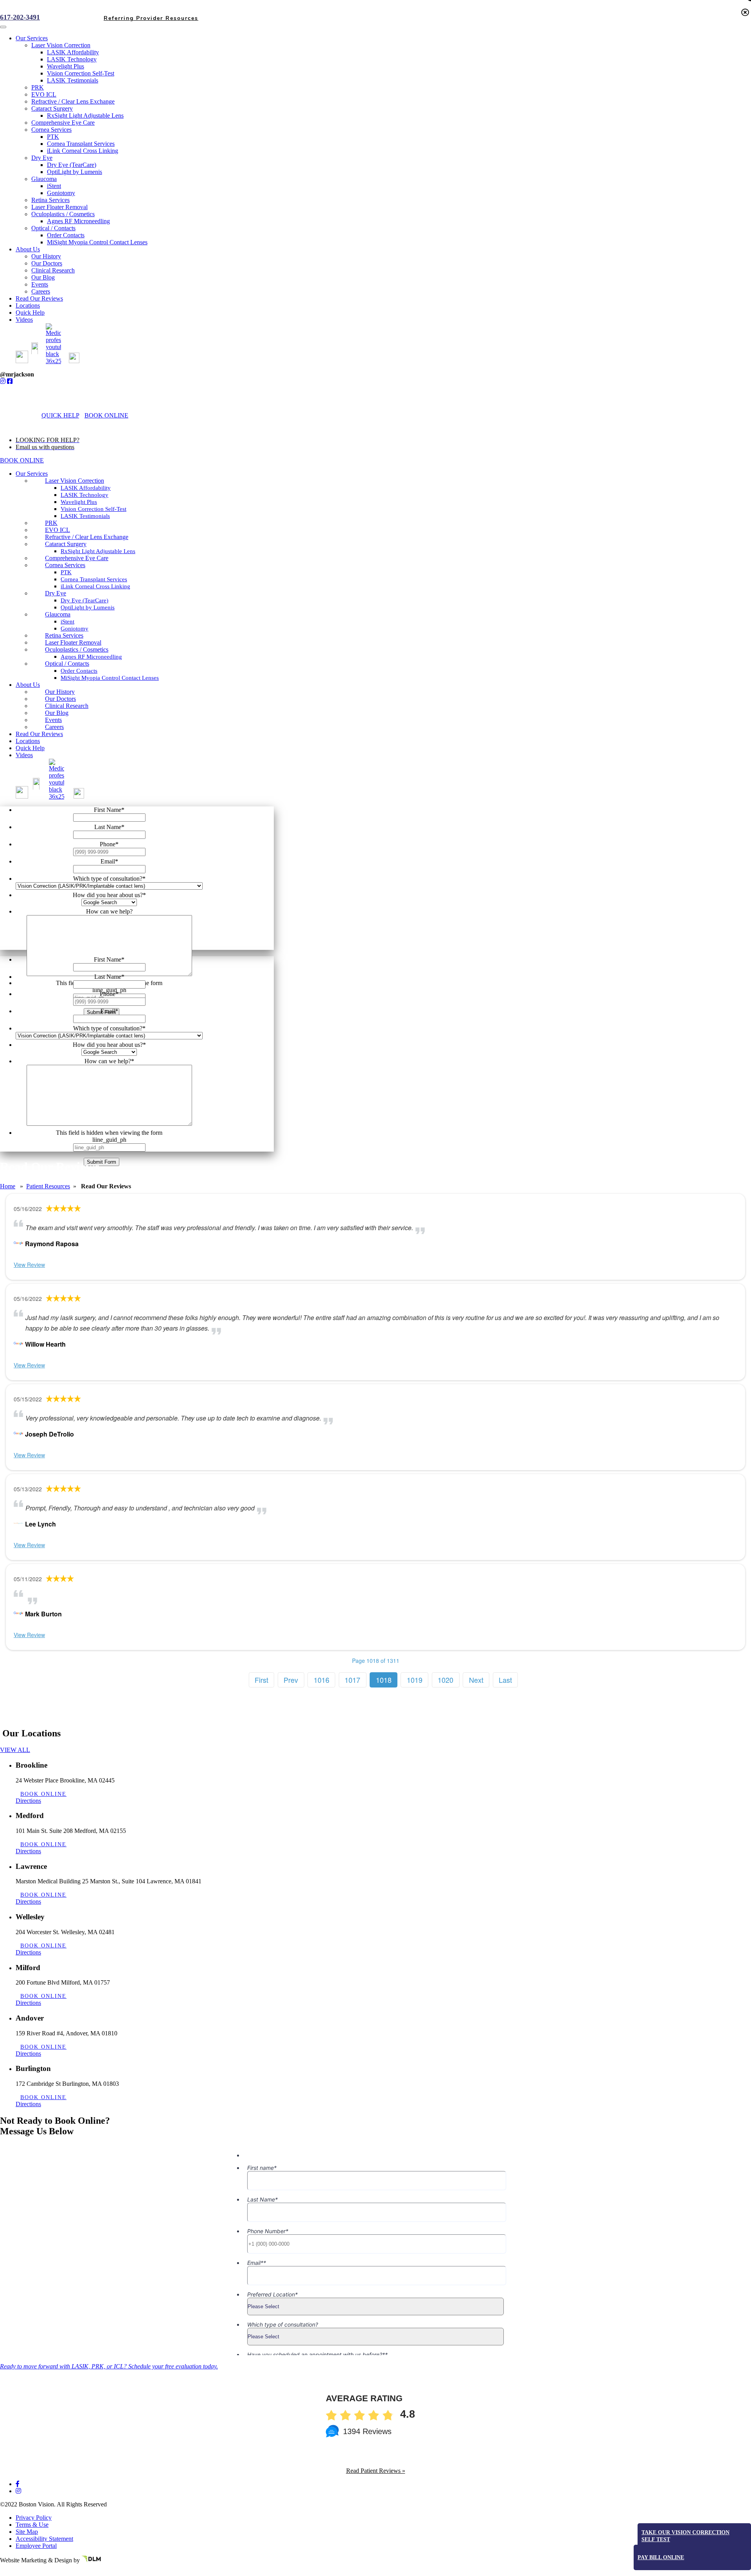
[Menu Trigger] (3, 27)
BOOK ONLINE (106, 415)
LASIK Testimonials (85, 516)
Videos (24, 755)
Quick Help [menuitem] (30, 313)
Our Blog (57, 713)
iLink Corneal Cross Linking (95, 586)
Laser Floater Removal (73, 642)
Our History (60, 692)
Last (505, 1680)
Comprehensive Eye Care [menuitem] (63, 123)
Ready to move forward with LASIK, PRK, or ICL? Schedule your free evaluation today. (109, 2366)
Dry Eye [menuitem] (42, 158)
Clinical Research (67, 706)
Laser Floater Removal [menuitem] (59, 207)
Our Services (32, 474)
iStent (67, 622)
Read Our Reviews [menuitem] (39, 298)
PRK (51, 523)
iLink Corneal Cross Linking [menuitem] (83, 151)
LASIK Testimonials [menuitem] (73, 80)
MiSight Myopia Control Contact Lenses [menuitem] (97, 242)
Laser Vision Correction (75, 481)
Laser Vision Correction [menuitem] (61, 45)
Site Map (27, 2532)
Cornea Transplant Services (94, 579)
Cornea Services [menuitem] (51, 130)
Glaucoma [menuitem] (44, 179)
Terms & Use (32, 2525)
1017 (352, 1680)
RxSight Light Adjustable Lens (98, 551)
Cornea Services (65, 565)
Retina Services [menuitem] (50, 200)
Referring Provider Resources (151, 2569)
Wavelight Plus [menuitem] (66, 66)
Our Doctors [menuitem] (47, 263)
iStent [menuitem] (54, 186)
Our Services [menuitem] (32, 38)
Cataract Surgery (66, 544)
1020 (446, 1680)
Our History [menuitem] (46, 256)
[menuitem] (26, 361)
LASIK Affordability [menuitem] (73, 52)
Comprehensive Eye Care (77, 558)
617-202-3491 (20, 17)
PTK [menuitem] (53, 137)
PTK (66, 572)
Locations (28, 741)
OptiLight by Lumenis (88, 607)
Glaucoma (58, 614)
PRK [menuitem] (38, 87)
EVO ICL (57, 530)
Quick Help (30, 748)
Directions (28, 1801)
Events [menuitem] (40, 284)
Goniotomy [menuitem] (61, 193)
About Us (28, 685)
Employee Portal (36, 2546)
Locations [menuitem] (28, 305)
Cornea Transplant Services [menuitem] (81, 144)
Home (8, 1186)
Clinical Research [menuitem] (53, 270)
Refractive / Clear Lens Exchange (87, 537)
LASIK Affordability (86, 488)
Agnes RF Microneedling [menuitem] (78, 221)
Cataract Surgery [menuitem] (52, 108)
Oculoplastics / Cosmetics (77, 649)
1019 (415, 1680)
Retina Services (64, 635)
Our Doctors (60, 699)
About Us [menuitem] (28, 249)
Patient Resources (48, 1186)
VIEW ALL (15, 1750)
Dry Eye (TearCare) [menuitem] (72, 165)
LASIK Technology (84, 495)
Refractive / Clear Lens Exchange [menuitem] (73, 101)
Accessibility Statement (44, 2539)
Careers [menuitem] (41, 291)
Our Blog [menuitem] (43, 277)
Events (53, 720)
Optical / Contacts (67, 664)
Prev (291, 1680)
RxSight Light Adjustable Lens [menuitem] (85, 116)
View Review (29, 1265)
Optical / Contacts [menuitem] (53, 228)
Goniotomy (75, 629)
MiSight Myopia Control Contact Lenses (110, 678)
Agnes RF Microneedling (91, 657)
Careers (54, 727)
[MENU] (143, 415)
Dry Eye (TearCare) (84, 600)
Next (476, 1680)
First (261, 1680)
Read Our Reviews (39, 734)
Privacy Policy (34, 2518)
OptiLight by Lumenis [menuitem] (75, 172)
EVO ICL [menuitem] (44, 94)
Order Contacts (79, 671)
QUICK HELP (60, 415)
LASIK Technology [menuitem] (72, 59)
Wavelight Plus (79, 502)
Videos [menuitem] (24, 320)
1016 (322, 1680)
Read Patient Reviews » (376, 2471)
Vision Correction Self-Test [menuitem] (81, 73)
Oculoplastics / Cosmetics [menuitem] (63, 214)
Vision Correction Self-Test (93, 509)
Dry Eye (56, 593)
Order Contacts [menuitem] (66, 235)
